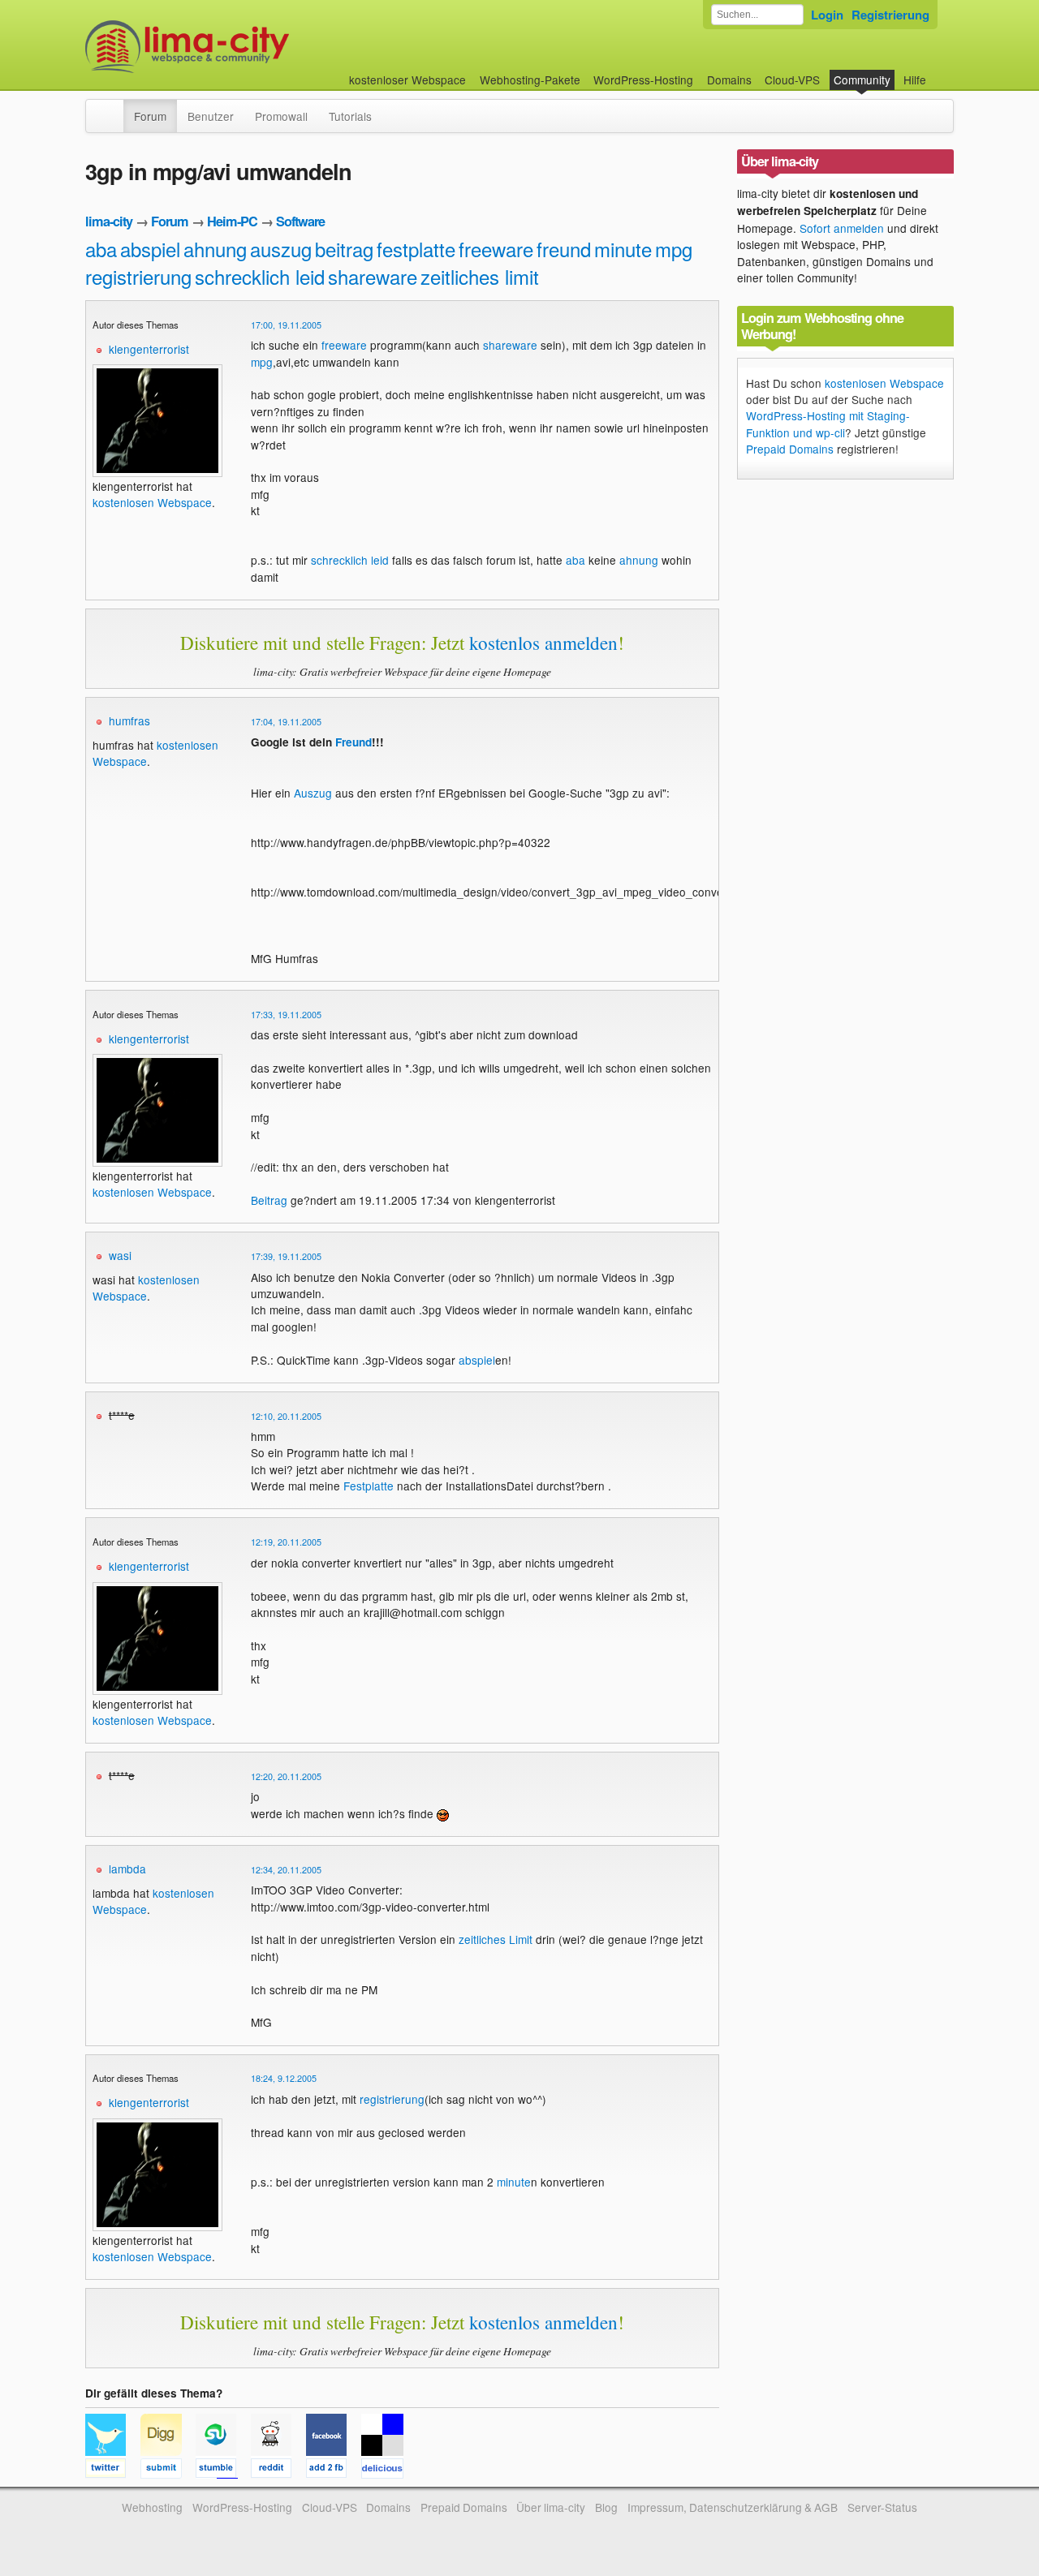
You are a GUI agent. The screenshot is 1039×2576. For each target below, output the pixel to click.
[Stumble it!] (223, 2471)
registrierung (138, 276)
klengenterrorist (149, 349)
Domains (729, 80)
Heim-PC (232, 221)
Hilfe (915, 80)
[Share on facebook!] (334, 2471)
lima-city (109, 221)
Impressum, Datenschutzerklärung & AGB (733, 2507)
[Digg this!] (168, 2471)
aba (101, 249)
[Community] (113, 108)
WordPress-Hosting (643, 80)
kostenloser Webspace (407, 80)
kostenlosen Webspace (152, 502)
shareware (373, 276)
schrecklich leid (260, 276)
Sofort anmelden (842, 228)
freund (564, 249)
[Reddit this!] (278, 2471)
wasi (120, 1255)
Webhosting (152, 2507)
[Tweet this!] (113, 2471)
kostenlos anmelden (543, 643)
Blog (606, 2507)
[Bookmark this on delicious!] (387, 2471)
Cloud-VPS (792, 80)
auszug (281, 249)
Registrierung (890, 15)
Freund (354, 742)
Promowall (281, 116)
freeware (496, 249)
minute (623, 249)
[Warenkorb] (939, 72)
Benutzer (211, 116)
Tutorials (350, 116)
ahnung (215, 249)
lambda (127, 1869)
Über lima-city (551, 2507)
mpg (674, 249)
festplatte (416, 249)
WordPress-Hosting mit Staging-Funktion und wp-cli (828, 424)
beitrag (344, 249)
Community (862, 80)
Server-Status (882, 2507)
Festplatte (369, 1486)
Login (827, 15)
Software (300, 221)
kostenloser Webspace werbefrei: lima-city (248, 47)
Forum (150, 116)
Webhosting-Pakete (530, 80)
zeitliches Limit (496, 1939)
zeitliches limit (480, 276)
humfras (129, 720)
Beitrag (269, 1200)
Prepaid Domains (790, 449)
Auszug (313, 793)
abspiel (150, 249)
